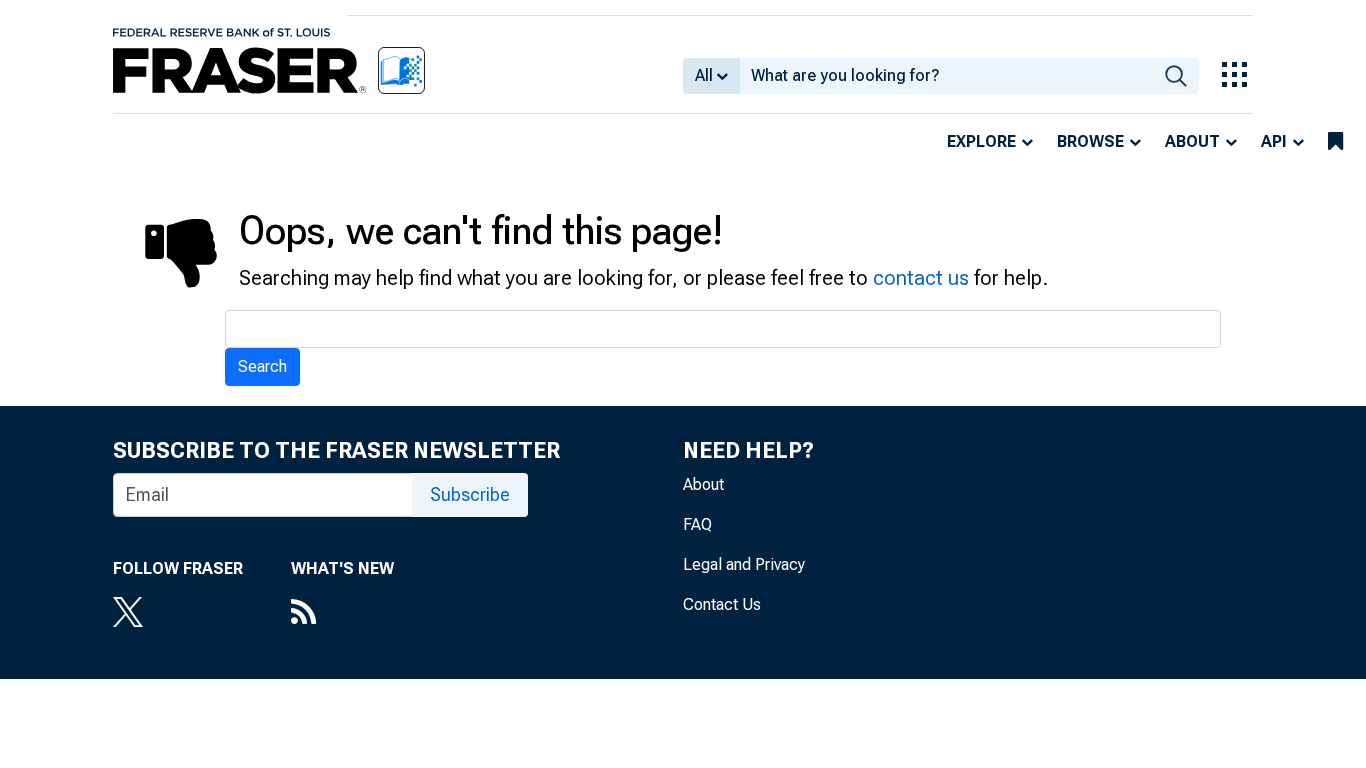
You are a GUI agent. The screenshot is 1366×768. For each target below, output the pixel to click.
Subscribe (470, 494)
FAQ (697, 524)
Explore (981, 141)
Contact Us (722, 604)
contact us (921, 278)
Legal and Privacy (744, 564)
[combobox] (946, 76)
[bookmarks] (1335, 142)
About (1192, 141)
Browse (1090, 141)
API (1274, 141)
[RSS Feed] (342, 614)
